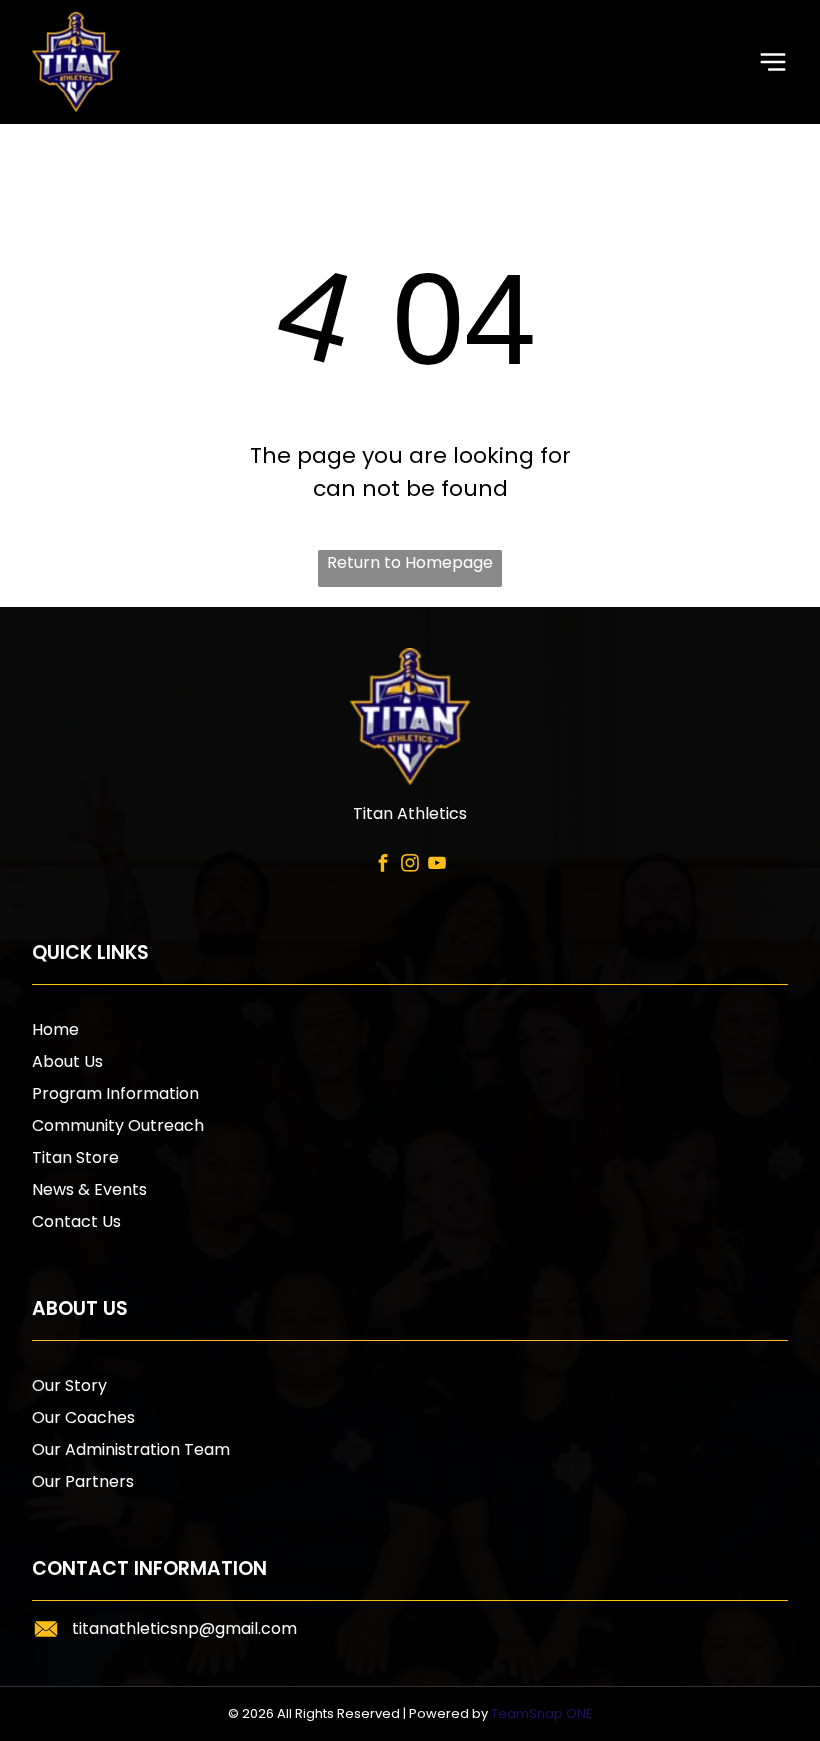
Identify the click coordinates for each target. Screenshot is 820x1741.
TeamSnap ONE (542, 1713)
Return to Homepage (410, 562)
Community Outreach (118, 1125)
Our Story (69, 1385)
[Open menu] (773, 62)
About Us (67, 1061)
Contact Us (76, 1221)
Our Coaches (83, 1417)
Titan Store (75, 1157)
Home (55, 1029)
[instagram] (409, 866)
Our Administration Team (131, 1449)
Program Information (115, 1093)
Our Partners (83, 1481)
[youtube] (436, 866)
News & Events (89, 1189)
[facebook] (382, 866)
